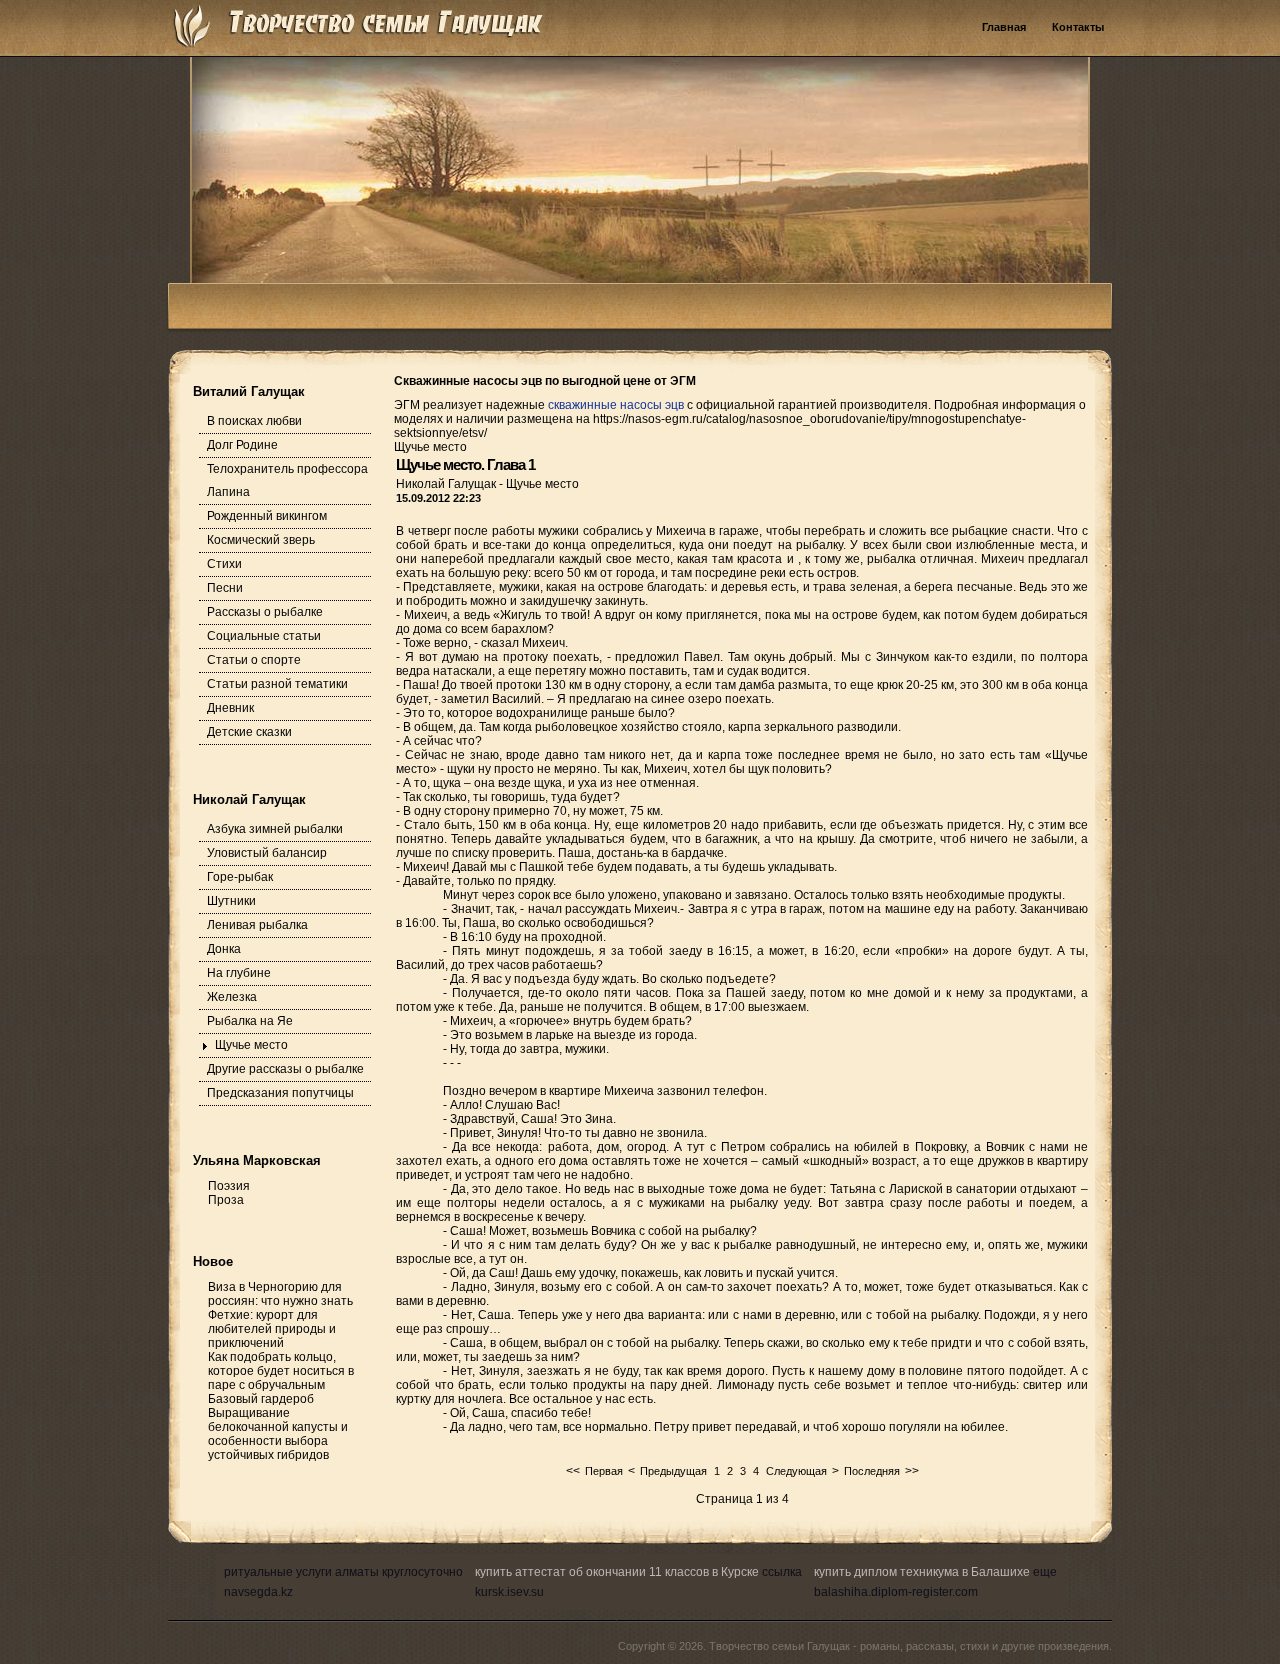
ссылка (782, 1572)
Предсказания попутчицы (280, 1093)
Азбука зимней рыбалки (275, 829)
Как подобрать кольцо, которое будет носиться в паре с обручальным (281, 1371)
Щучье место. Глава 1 (465, 464)
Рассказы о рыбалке (265, 612)
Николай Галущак (447, 484)
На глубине (239, 973)
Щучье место (251, 1045)
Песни (225, 588)
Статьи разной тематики (277, 684)
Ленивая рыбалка (257, 925)
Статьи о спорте (254, 660)
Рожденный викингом (267, 516)
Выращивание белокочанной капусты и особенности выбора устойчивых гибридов (278, 1434)
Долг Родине (242, 445)
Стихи (224, 564)
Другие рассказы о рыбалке (285, 1069)
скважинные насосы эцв (616, 405)
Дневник (230, 708)
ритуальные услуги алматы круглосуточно (343, 1572)
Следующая (796, 1471)
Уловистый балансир (267, 853)
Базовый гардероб (261, 1399)
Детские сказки (249, 732)
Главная (1004, 27)
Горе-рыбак (240, 877)
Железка (232, 997)
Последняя (872, 1471)
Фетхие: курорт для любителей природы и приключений (272, 1329)
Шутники (231, 901)
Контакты (1078, 27)
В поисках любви (254, 421)
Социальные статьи (264, 636)
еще (1045, 1572)
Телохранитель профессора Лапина (287, 480)
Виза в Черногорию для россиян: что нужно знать (280, 1294)
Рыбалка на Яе (250, 1021)
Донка (224, 949)
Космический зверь (261, 540)
